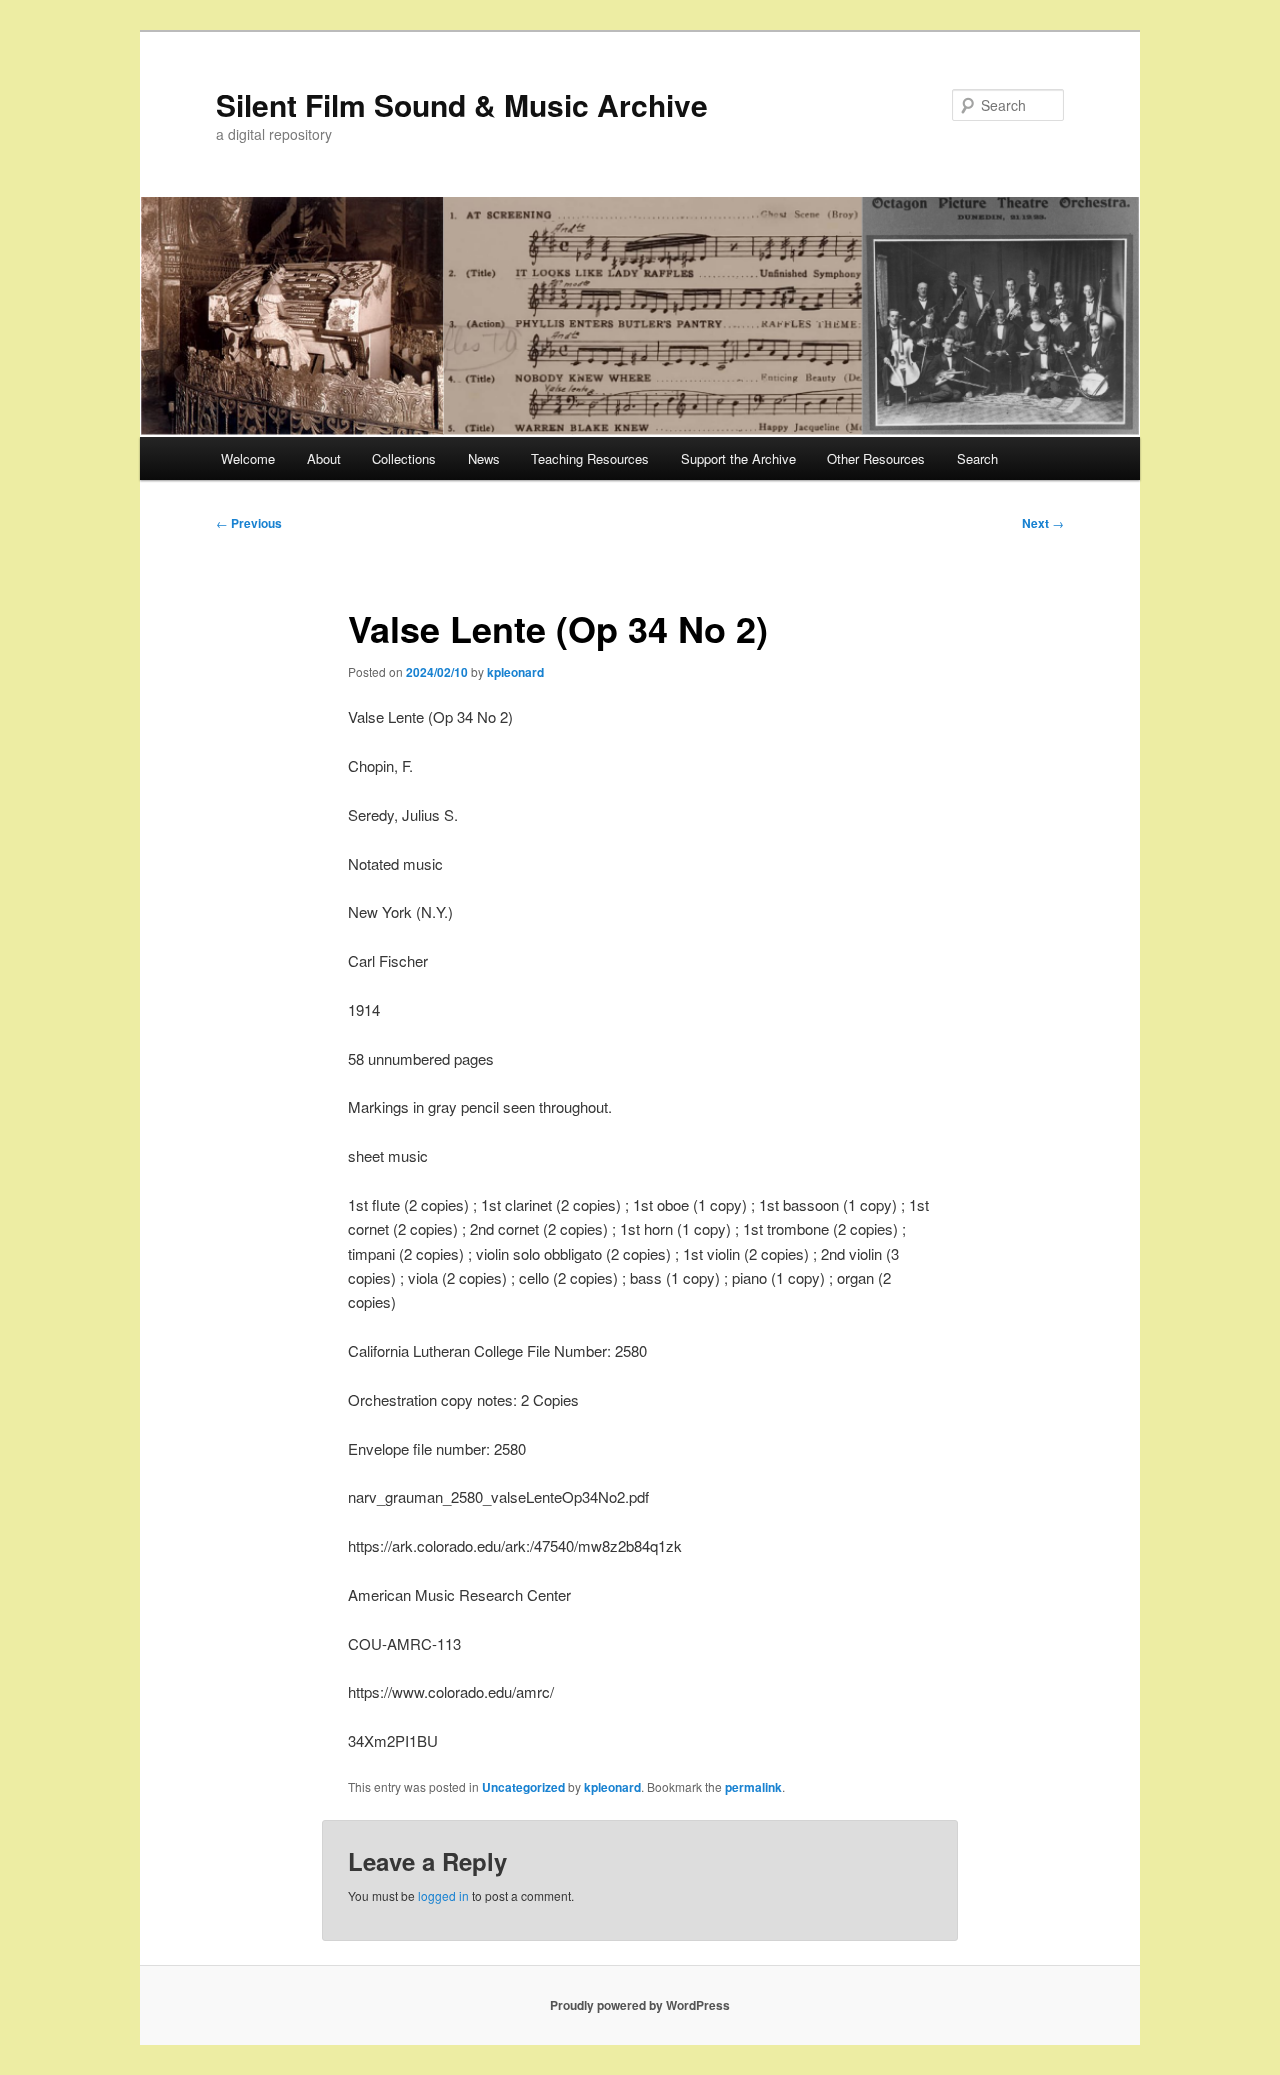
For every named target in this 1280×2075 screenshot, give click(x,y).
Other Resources (876, 458)
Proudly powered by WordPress (640, 2005)
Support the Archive (738, 458)
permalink (753, 1787)
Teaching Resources (590, 458)
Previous (249, 523)
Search (977, 458)
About (324, 458)
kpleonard (515, 672)
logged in (443, 1895)
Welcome (248, 458)
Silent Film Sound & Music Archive (462, 104)
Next (1043, 523)
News (484, 458)
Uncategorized (523, 1787)
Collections (404, 458)
